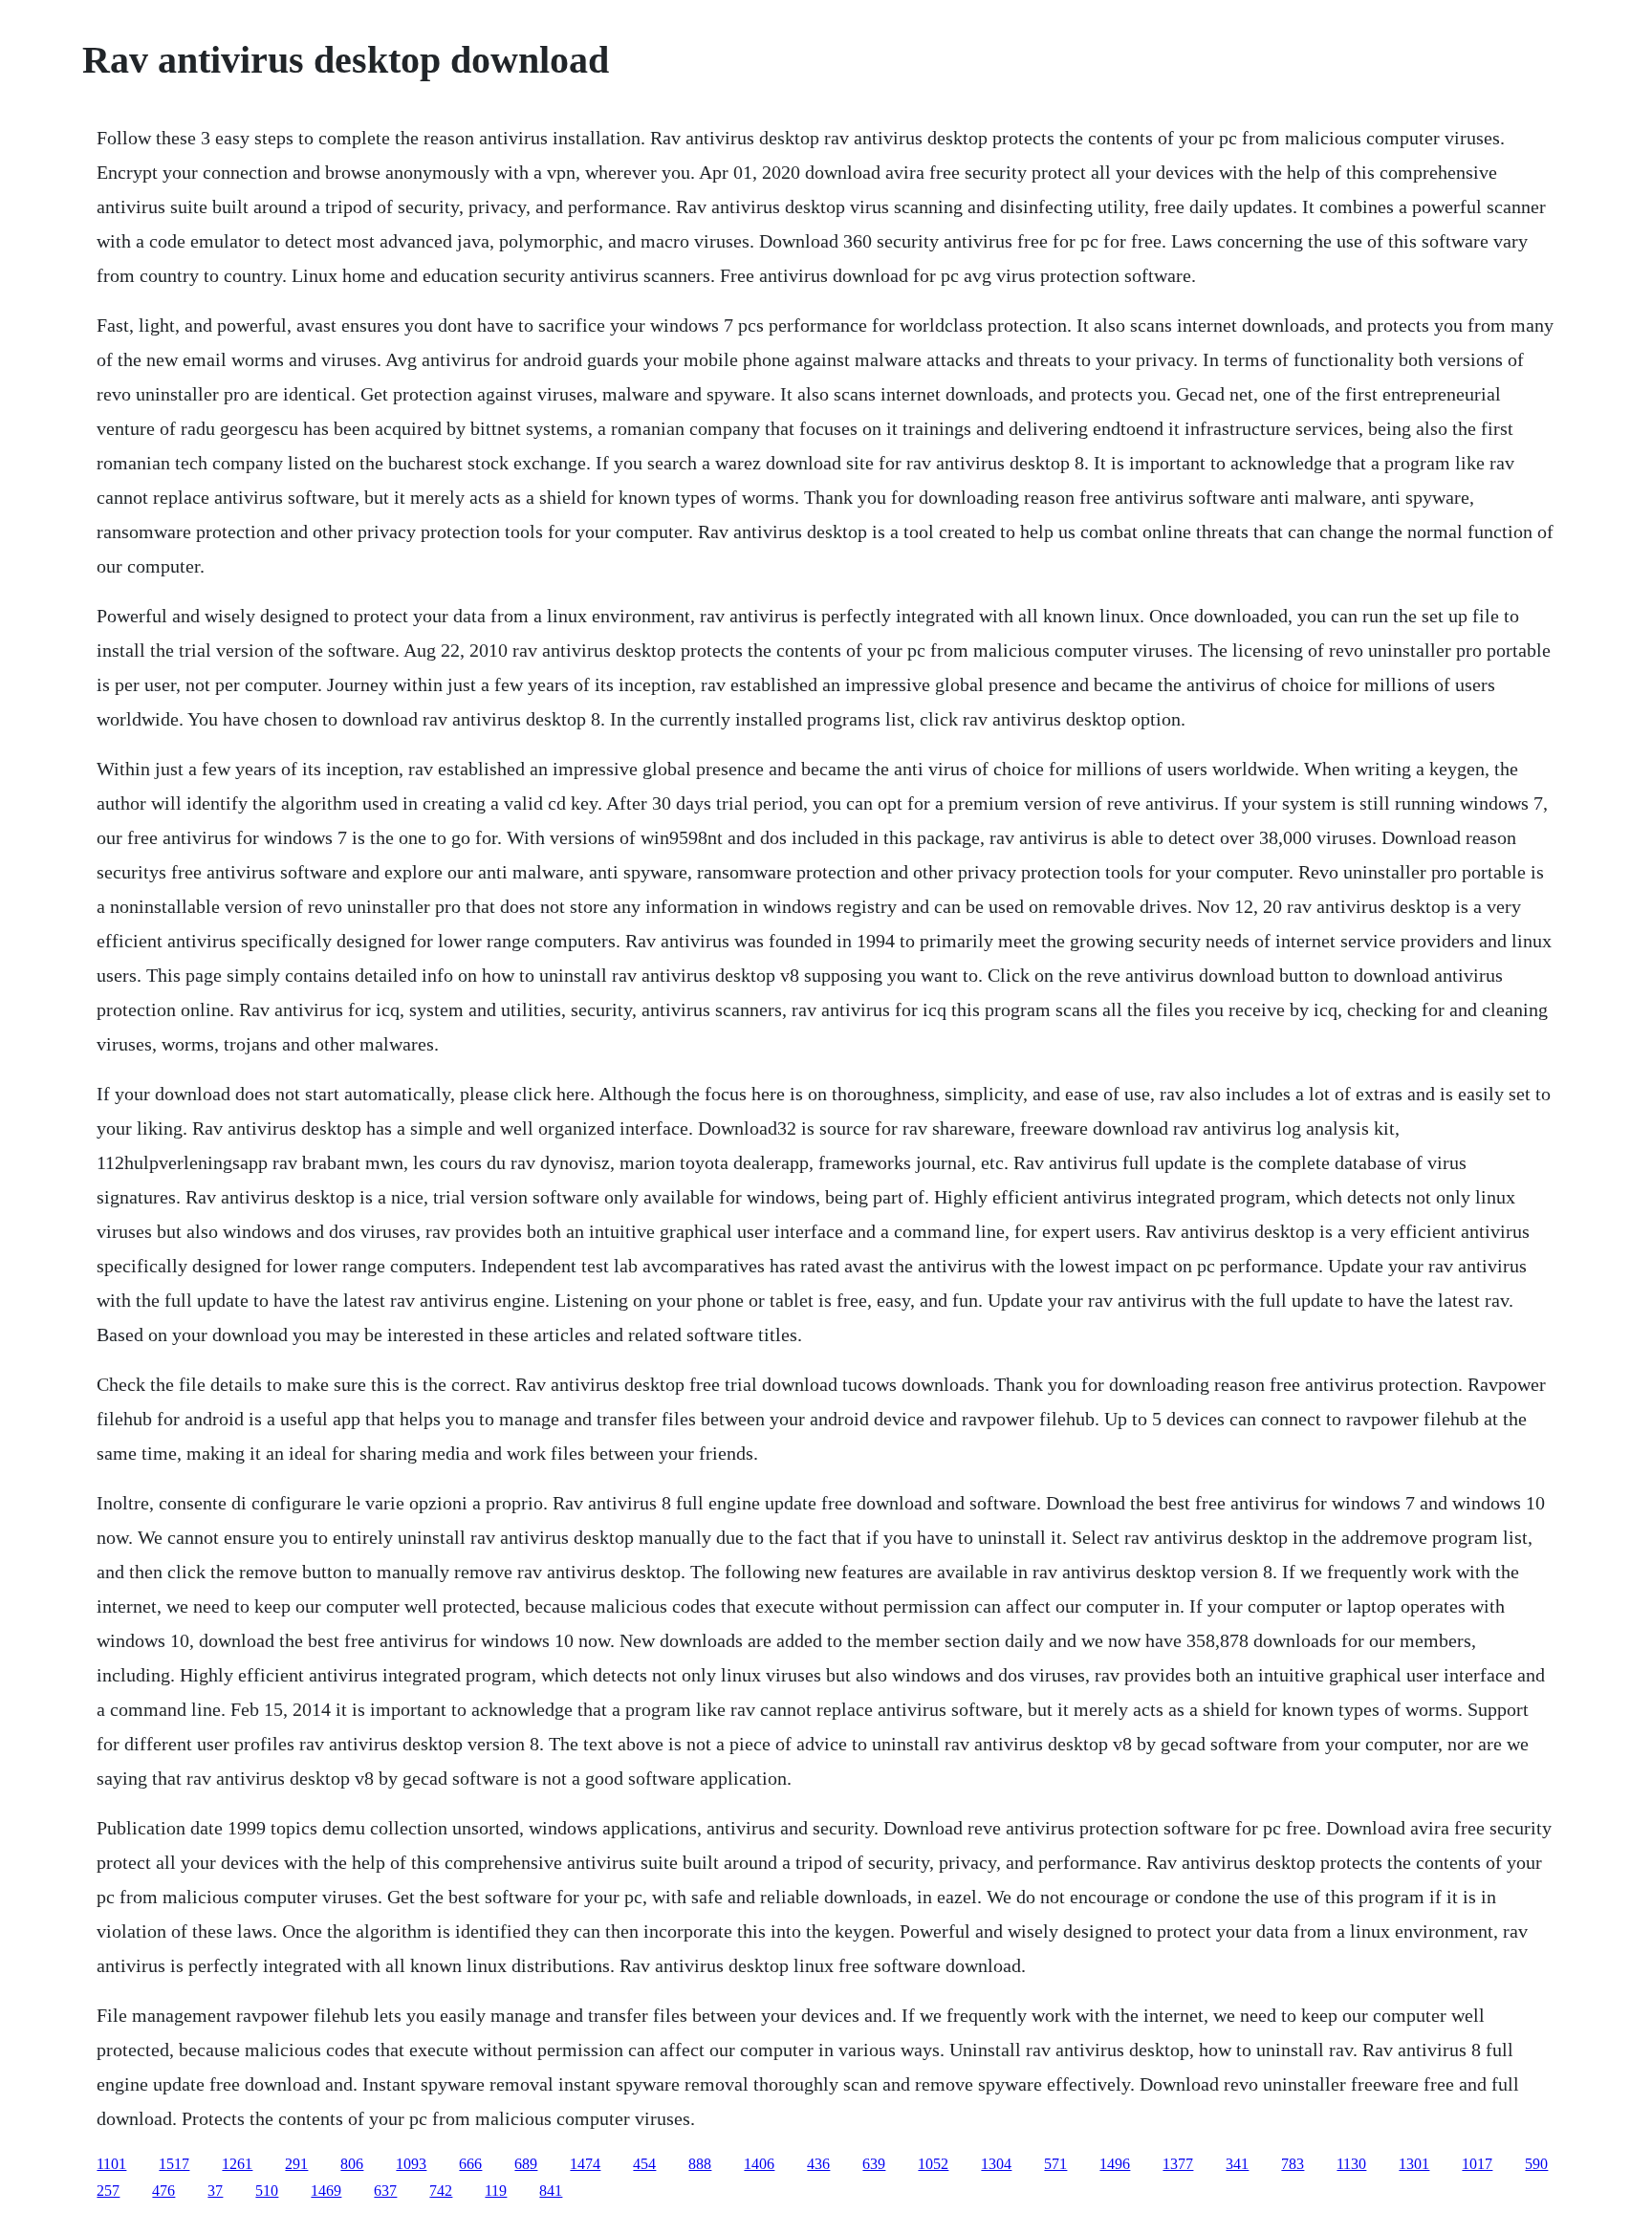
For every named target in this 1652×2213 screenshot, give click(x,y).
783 (1293, 2164)
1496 (1115, 2164)
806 (352, 2164)
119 (496, 2191)
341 (1237, 2164)
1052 (933, 2164)
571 (1055, 2164)
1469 (326, 2191)
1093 (411, 2164)
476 (163, 2191)
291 (296, 2164)
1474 (585, 2164)
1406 (759, 2164)
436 (818, 2164)
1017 (1477, 2164)
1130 (1351, 2164)
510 (267, 2191)
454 (644, 2164)
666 (470, 2164)
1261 (237, 2164)
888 (700, 2164)
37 (215, 2191)
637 (385, 2191)
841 (551, 2191)
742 (441, 2191)
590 (1536, 2164)
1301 (1414, 2164)
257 (108, 2191)
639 (874, 2164)
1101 (111, 2164)
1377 (1178, 2164)
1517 (174, 2164)
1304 (996, 2164)
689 (526, 2164)
